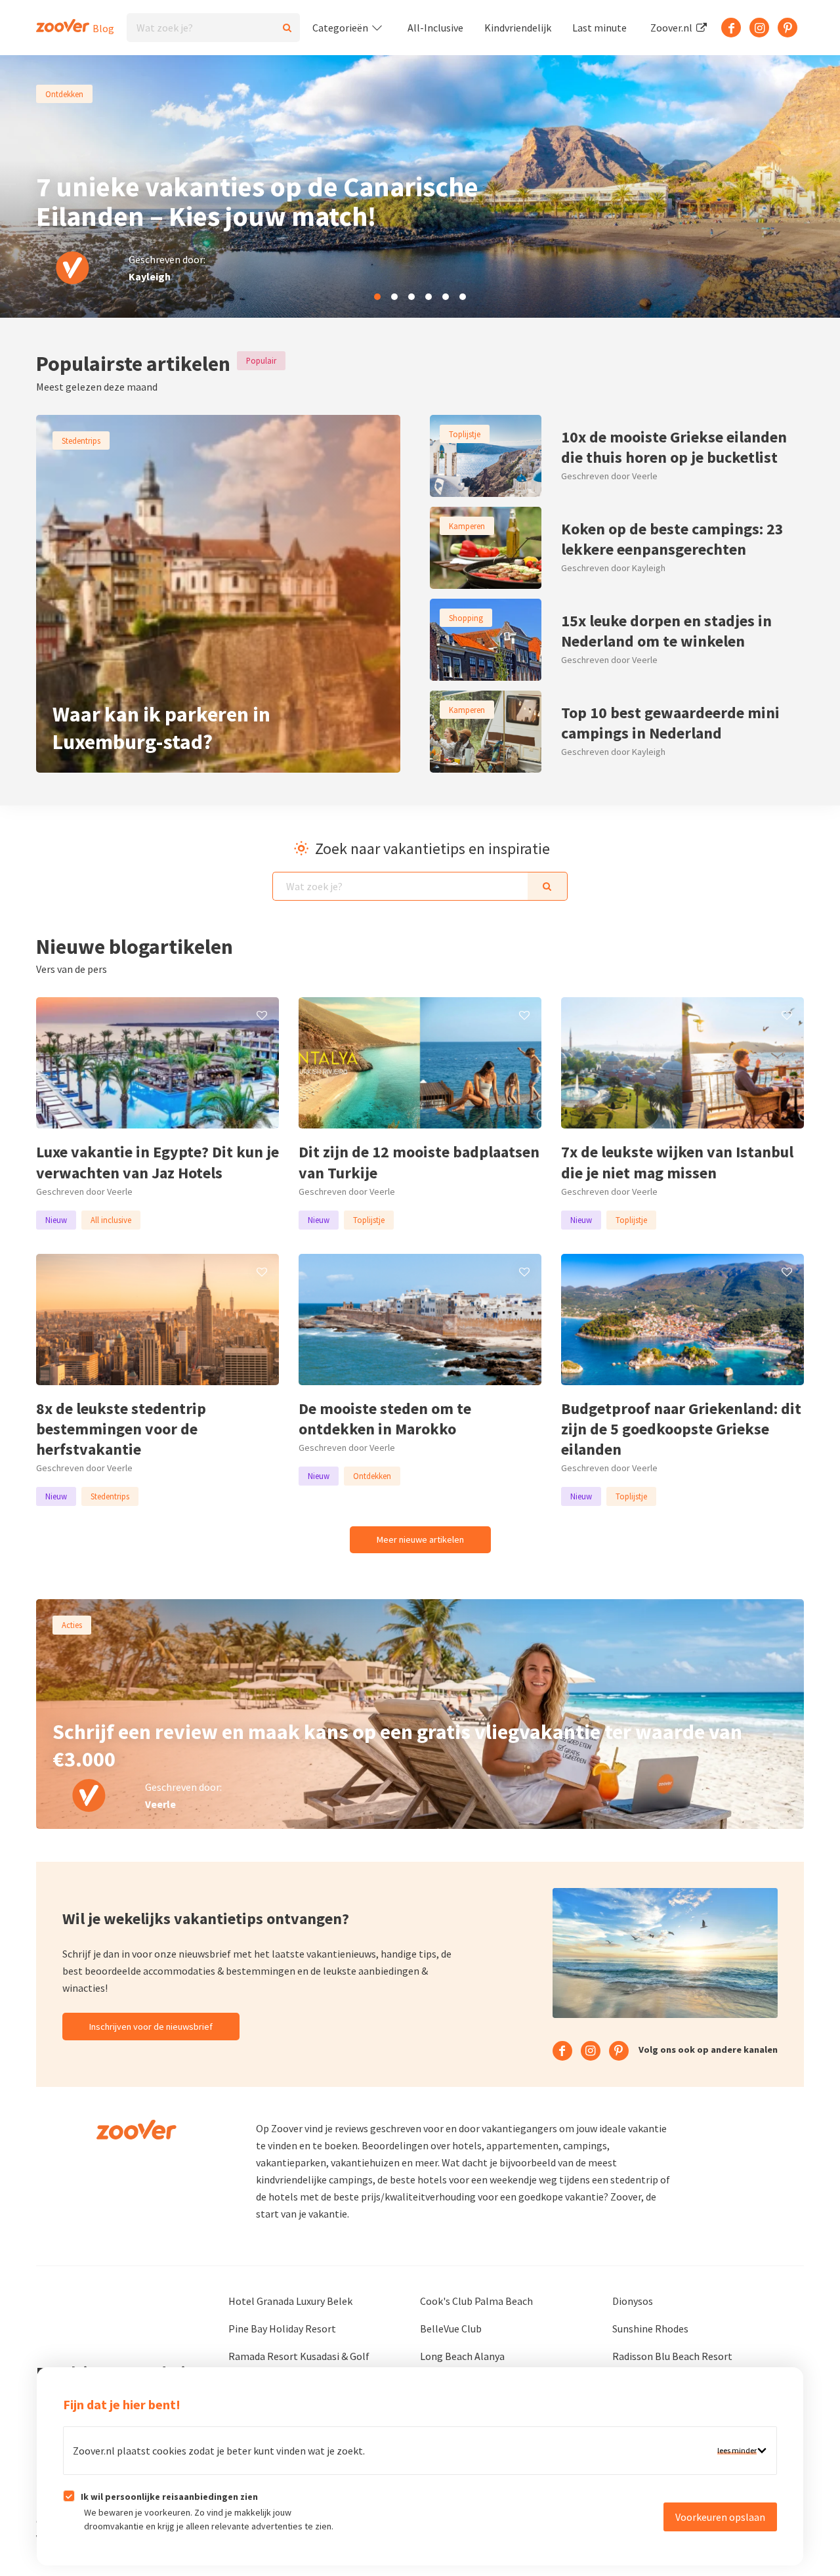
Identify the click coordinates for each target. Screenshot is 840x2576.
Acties (72, 1625)
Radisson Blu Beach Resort (672, 2356)
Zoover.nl (672, 28)
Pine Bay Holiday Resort (282, 2329)
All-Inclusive (435, 28)
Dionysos (633, 2301)
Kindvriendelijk (518, 28)
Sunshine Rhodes (650, 2329)
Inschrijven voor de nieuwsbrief (151, 2027)
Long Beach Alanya (462, 2356)
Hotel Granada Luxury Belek (290, 2301)
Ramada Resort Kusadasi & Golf (299, 2356)
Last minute (599, 28)
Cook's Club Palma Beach (476, 2301)
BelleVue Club (451, 2329)
